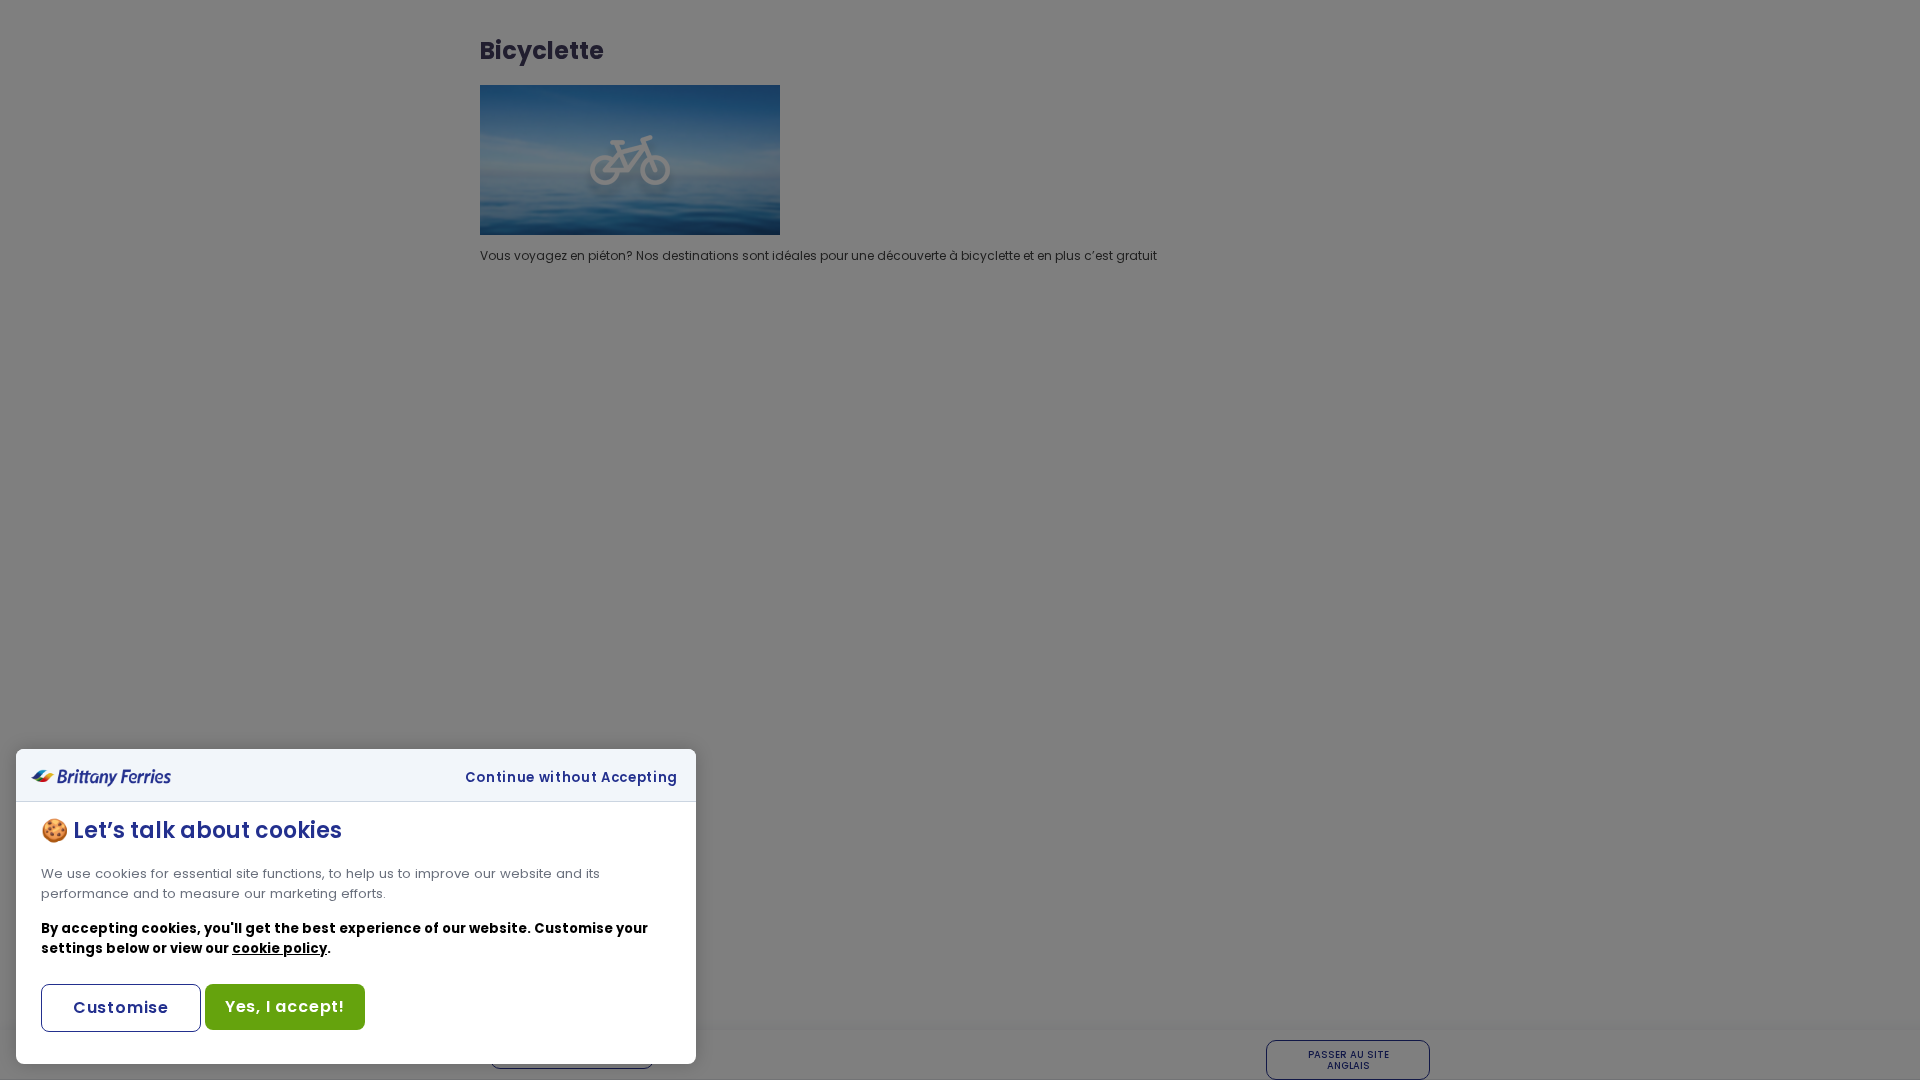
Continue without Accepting (571, 778)
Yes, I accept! (285, 1006)
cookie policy (279, 948)
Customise (121, 1007)
